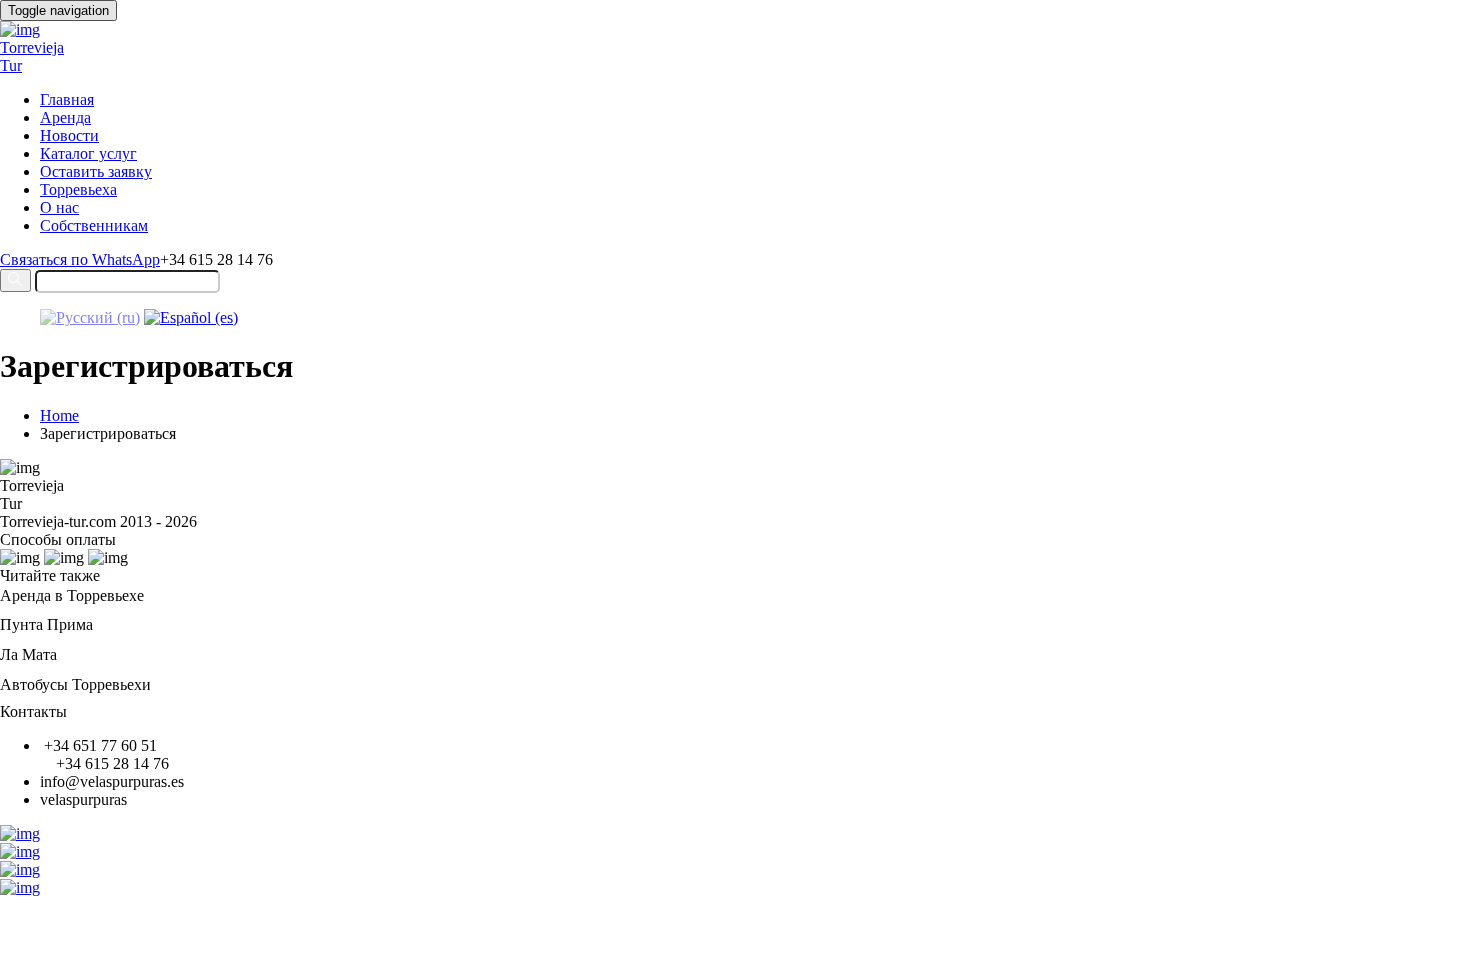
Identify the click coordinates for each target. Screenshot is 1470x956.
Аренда (65, 117)
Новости (69, 135)
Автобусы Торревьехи (75, 684)
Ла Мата (28, 654)
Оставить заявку (96, 171)
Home (59, 415)
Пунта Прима (46, 624)
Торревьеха (78, 189)
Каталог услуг (88, 153)
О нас (59, 207)
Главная (67, 99)
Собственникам (94, 225)
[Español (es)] (191, 317)
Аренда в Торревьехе (72, 595)
